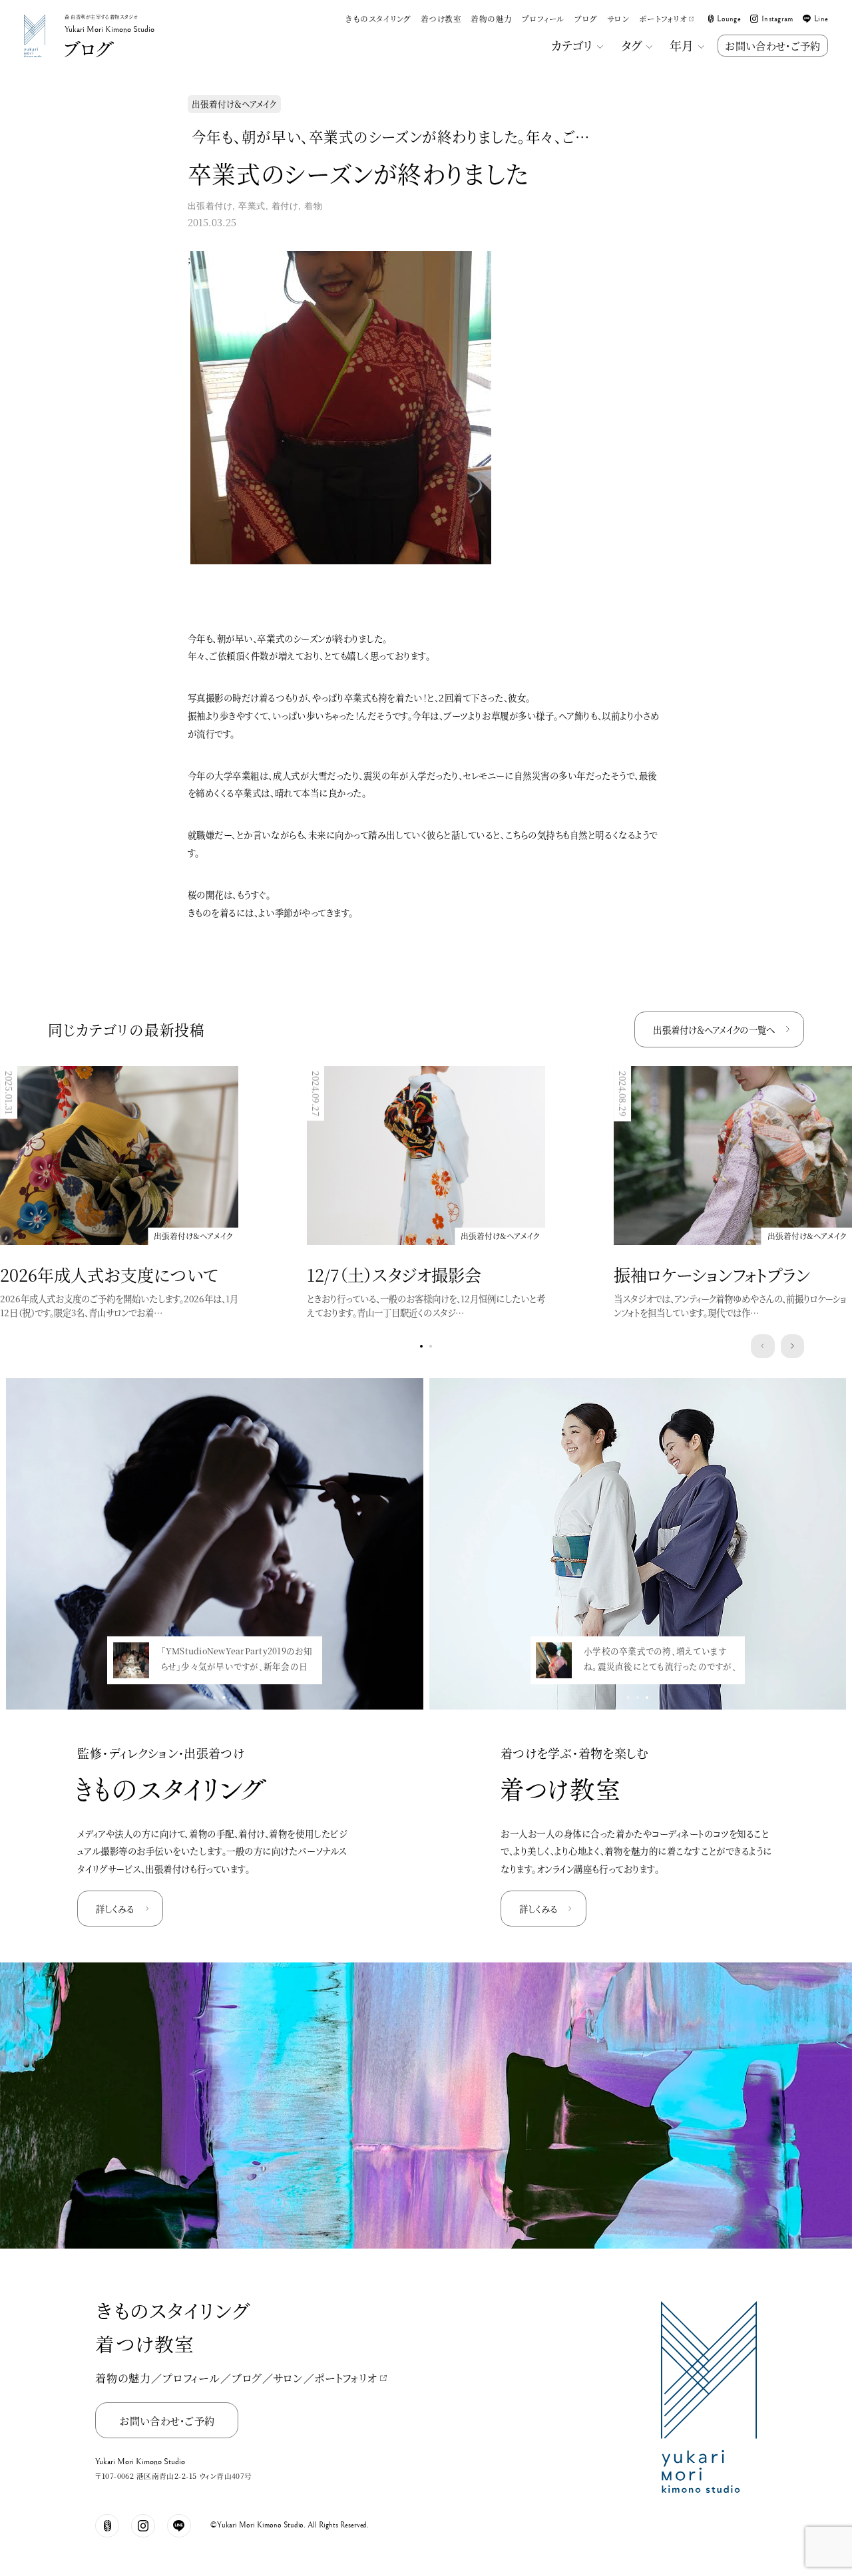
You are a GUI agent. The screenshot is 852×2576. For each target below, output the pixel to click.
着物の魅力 (491, 19)
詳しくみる (115, 1909)
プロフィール (543, 19)
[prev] (763, 1346)
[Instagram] (143, 2526)
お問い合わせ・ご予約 (772, 45)
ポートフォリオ (663, 19)
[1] (431, 1346)
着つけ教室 (441, 19)
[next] (793, 1346)
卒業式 (252, 206)
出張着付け (210, 206)
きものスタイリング (378, 19)
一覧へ (714, 1030)
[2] (224, 1698)
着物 (313, 206)
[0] (421, 1346)
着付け (285, 206)
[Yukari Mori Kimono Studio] (35, 17)
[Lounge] (107, 2526)
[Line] (179, 2526)
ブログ (586, 19)
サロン (618, 19)
